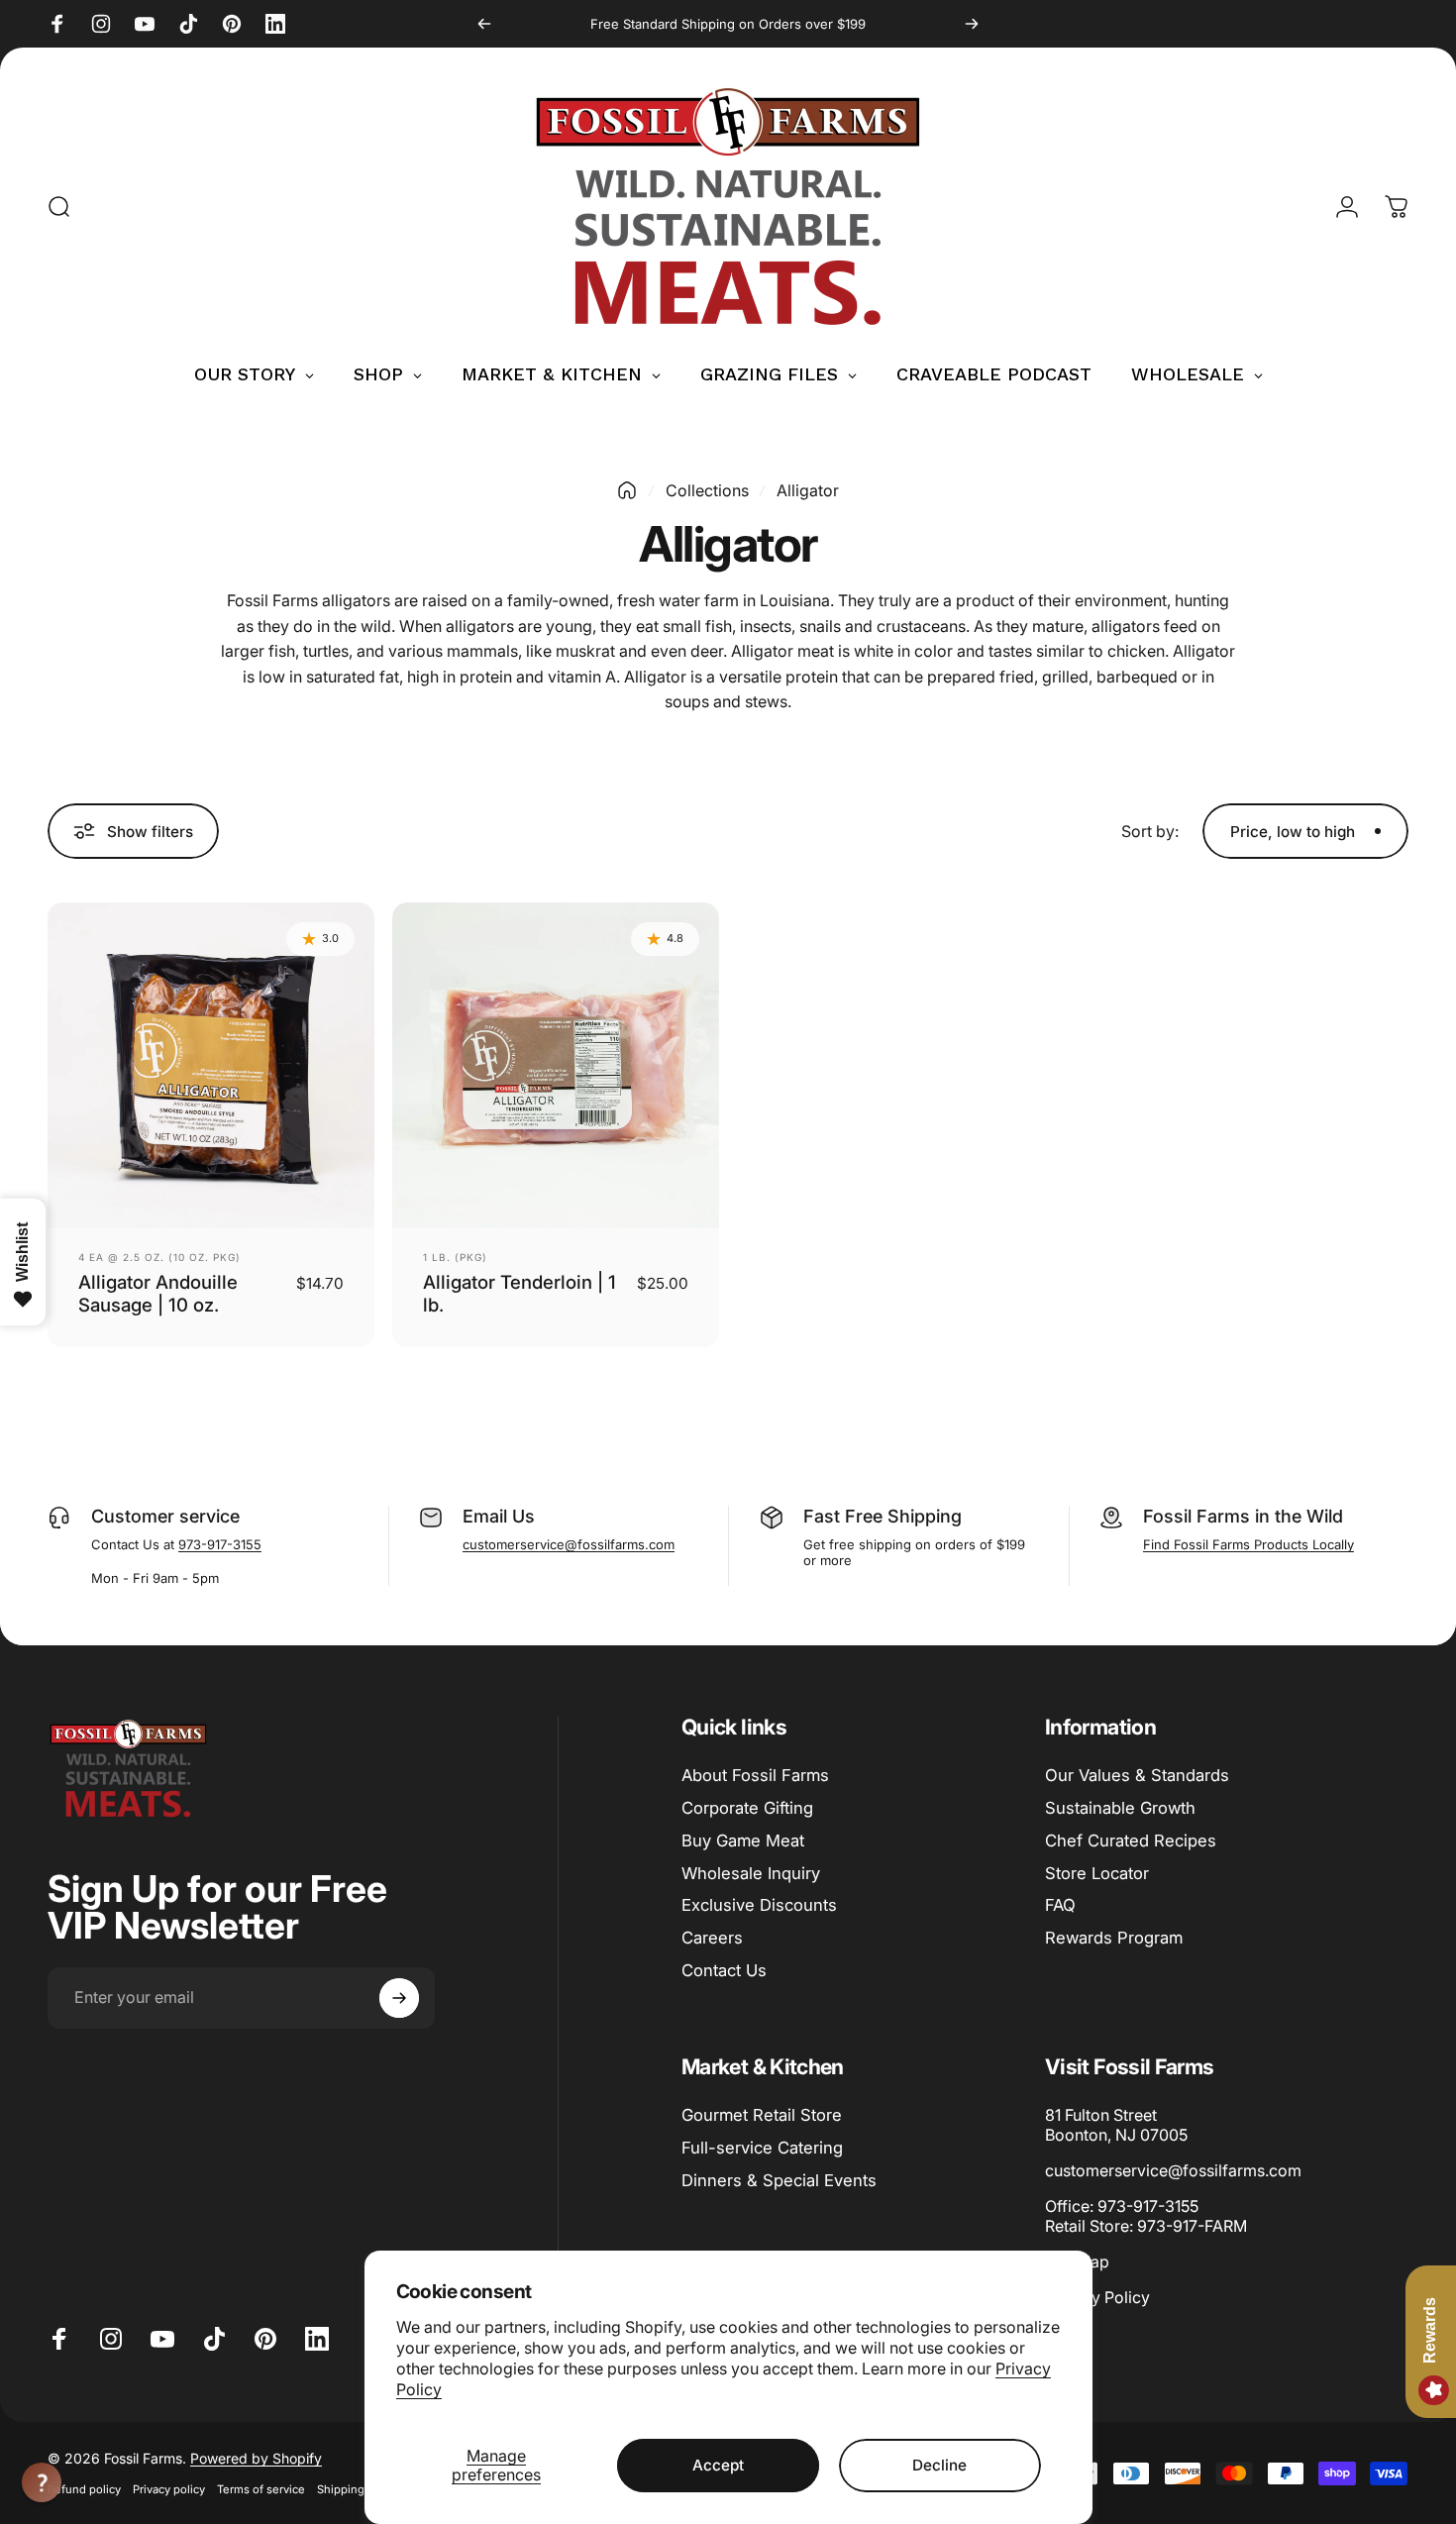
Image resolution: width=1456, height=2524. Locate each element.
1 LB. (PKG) (455, 1257)
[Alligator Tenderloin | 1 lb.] (556, 1066)
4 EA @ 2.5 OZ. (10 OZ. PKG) (159, 1257)
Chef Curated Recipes (1131, 1840)
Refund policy (84, 2489)
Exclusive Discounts (759, 1905)
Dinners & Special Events (779, 2180)
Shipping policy (358, 2489)
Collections (707, 490)
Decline (939, 2465)
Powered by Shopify (256, 2458)
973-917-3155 (220, 1544)
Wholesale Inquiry (751, 1873)
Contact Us (724, 1970)
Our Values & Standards (1137, 1775)
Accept (718, 2465)
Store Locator (1097, 1873)
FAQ (1060, 1905)
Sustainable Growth (1120, 1808)
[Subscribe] (399, 1998)
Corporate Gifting (747, 1808)
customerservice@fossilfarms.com (569, 1544)
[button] (42, 2482)
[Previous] (484, 24)
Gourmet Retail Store (762, 2115)
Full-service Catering (762, 2148)
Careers (712, 1938)
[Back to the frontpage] (627, 490)
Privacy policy (169, 2489)
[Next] (972, 24)
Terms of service (261, 2489)
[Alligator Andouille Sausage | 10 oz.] (211, 1066)
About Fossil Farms (755, 1775)
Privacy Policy (1097, 2297)
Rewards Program (1114, 1938)
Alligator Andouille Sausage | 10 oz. (158, 1293)
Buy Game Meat (743, 1840)
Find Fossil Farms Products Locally (1248, 1544)
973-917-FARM (1192, 2226)
